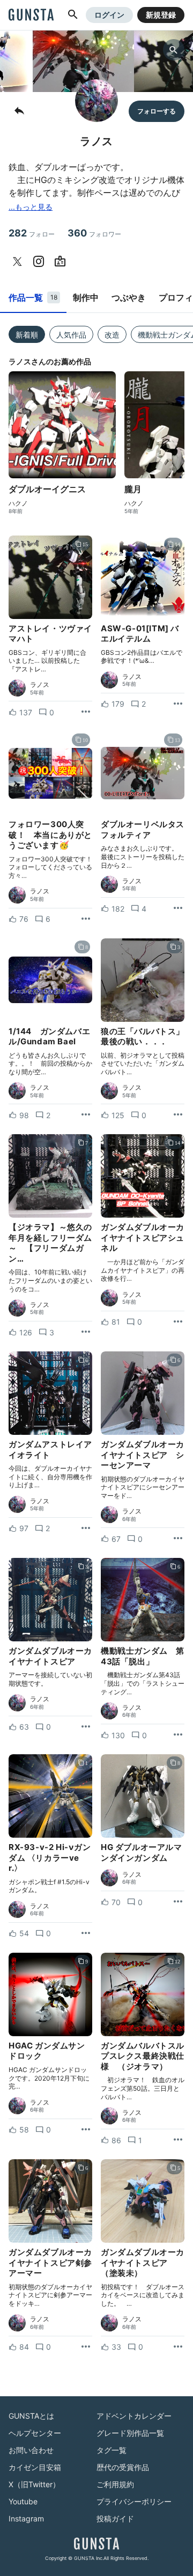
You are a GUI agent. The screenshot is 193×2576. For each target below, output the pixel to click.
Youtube (23, 2501)
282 (32, 233)
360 (94, 233)
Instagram (26, 2518)
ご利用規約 (115, 2484)
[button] (73, 15)
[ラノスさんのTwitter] (19, 262)
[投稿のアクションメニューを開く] (86, 712)
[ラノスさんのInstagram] (41, 262)
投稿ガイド (115, 2518)
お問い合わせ (31, 2450)
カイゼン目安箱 (35, 2467)
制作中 (86, 297)
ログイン (109, 15)
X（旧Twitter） (34, 2484)
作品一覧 (33, 297)
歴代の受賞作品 (123, 2467)
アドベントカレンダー (134, 2416)
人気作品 (71, 335)
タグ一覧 (112, 2450)
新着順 (27, 335)
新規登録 (161, 15)
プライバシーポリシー (134, 2501)
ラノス (40, 685)
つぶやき (129, 297)
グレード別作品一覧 (130, 2433)
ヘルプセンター (35, 2433)
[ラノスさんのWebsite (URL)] (62, 262)
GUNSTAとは (31, 2416)
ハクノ (18, 503)
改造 (112, 335)
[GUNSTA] (31, 16)
